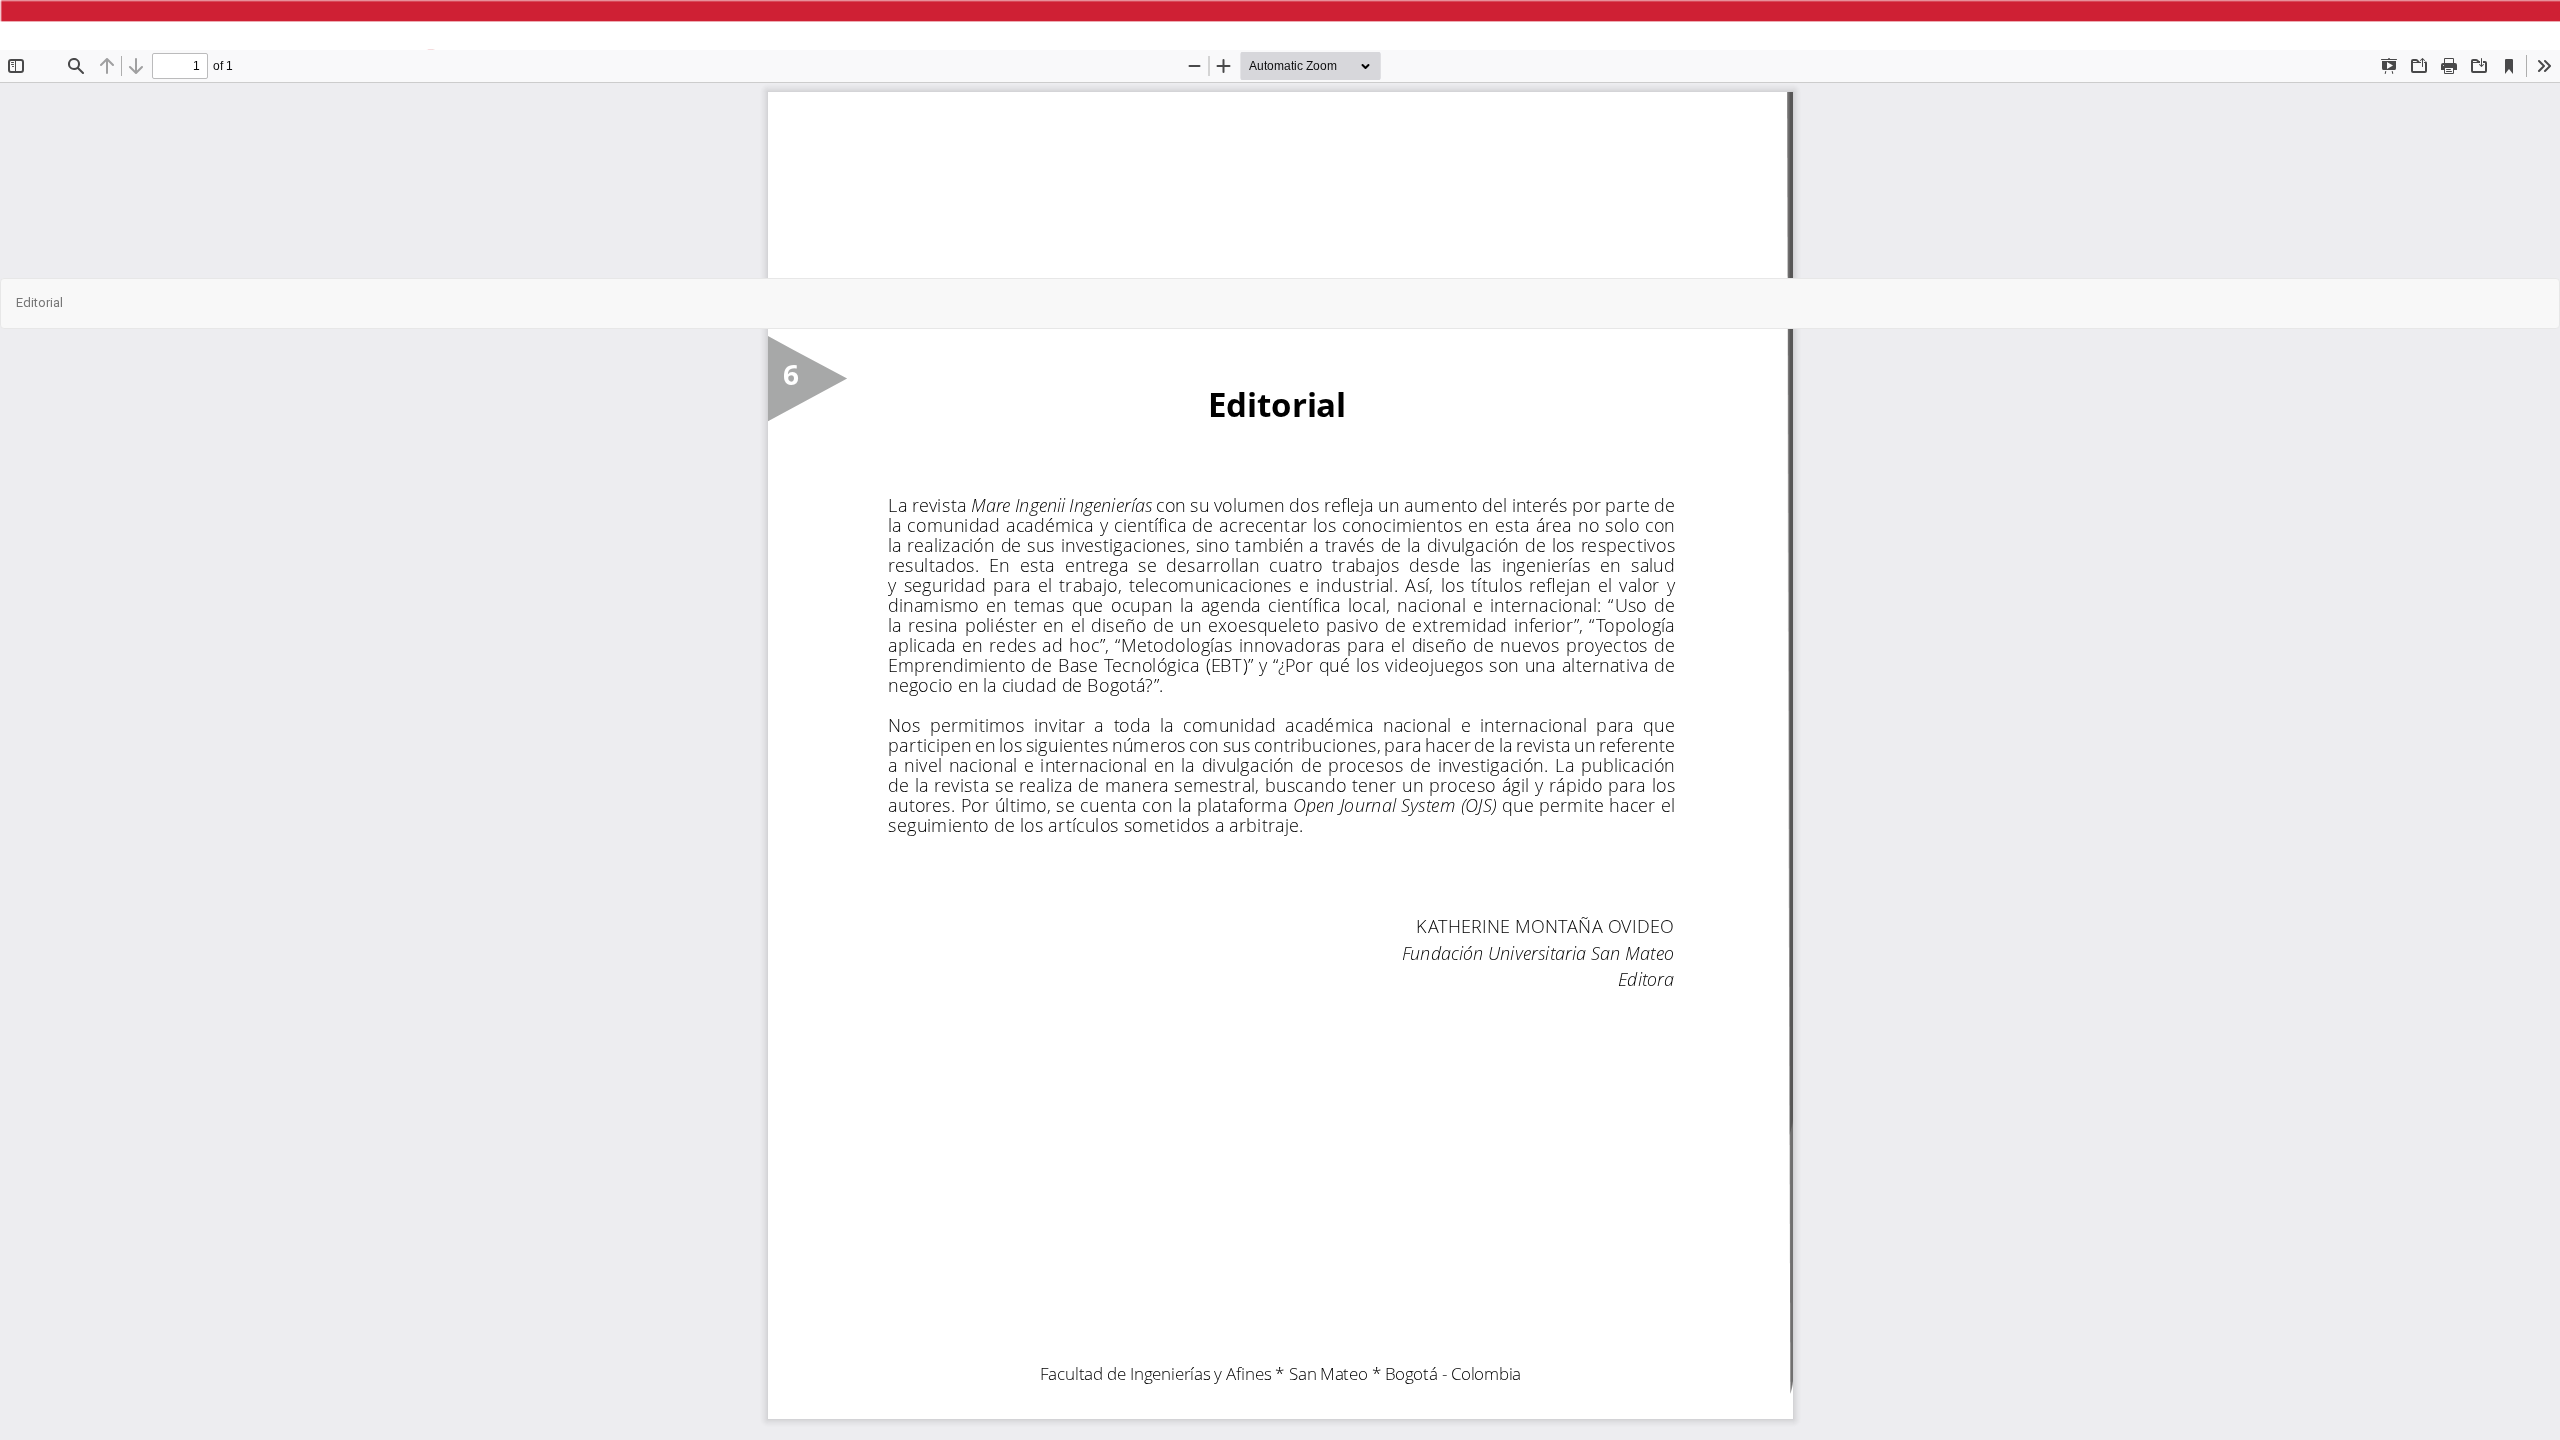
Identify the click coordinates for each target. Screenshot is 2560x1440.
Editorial (39, 302)
